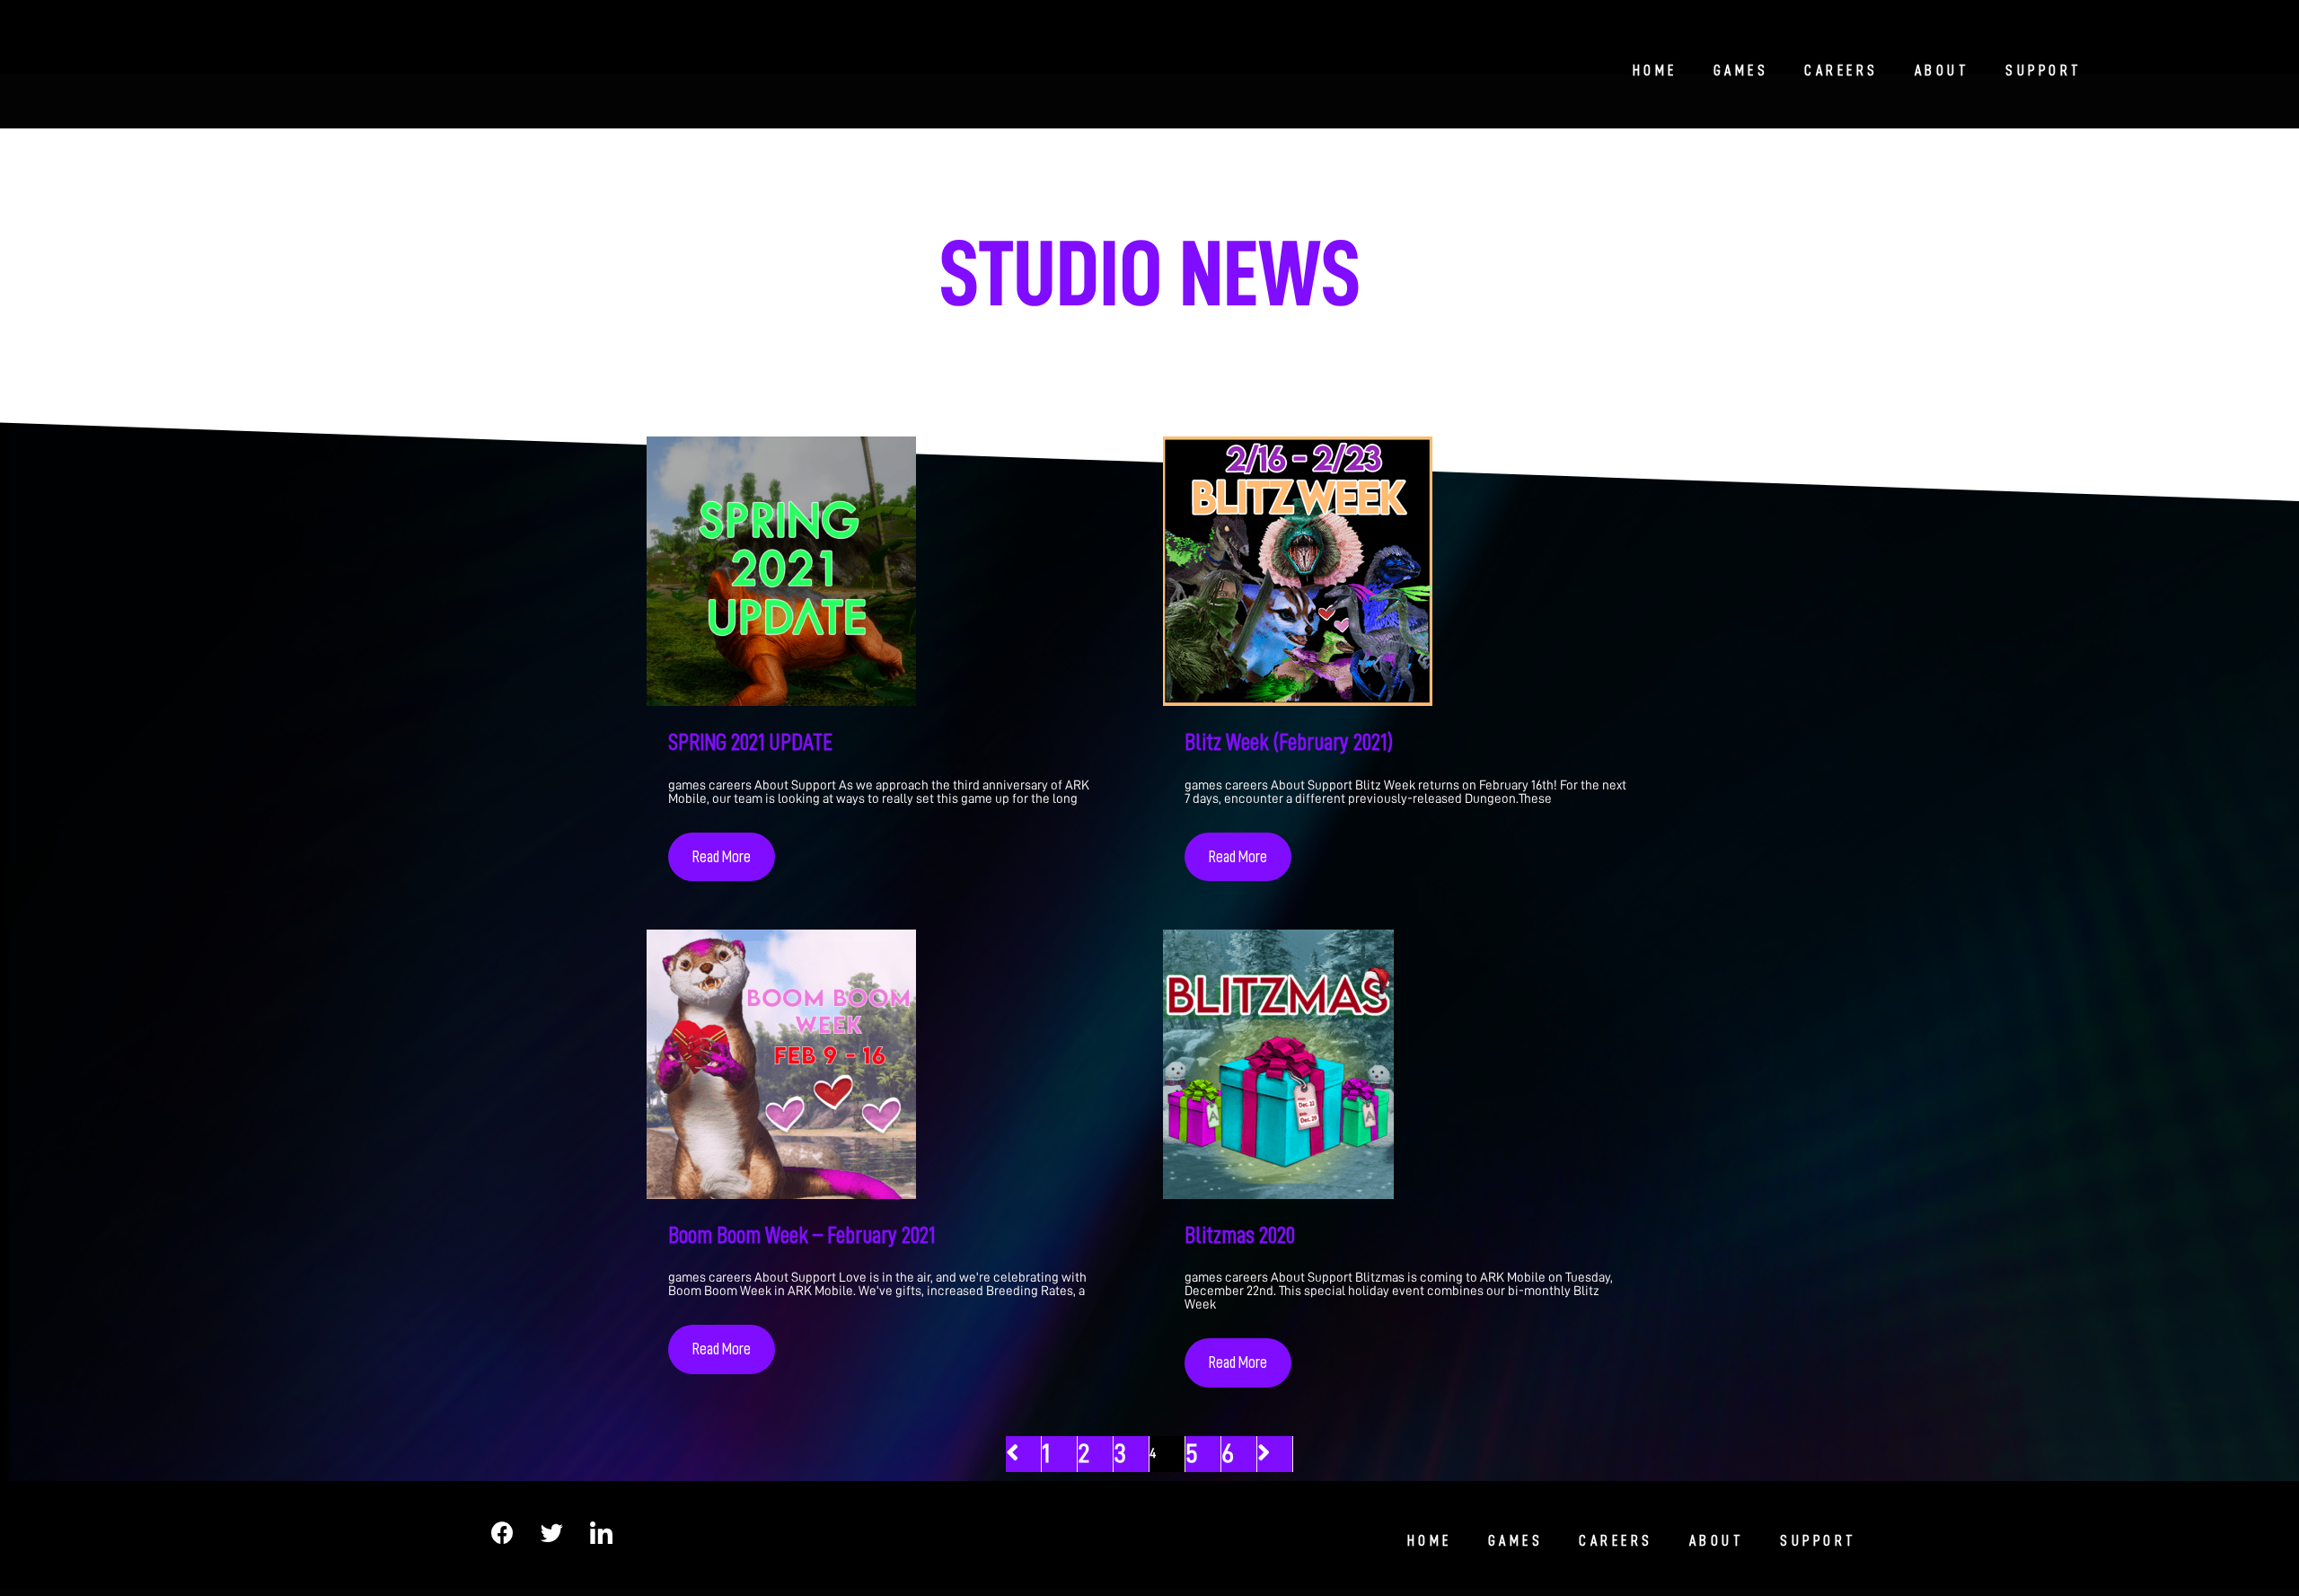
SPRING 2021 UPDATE (750, 742)
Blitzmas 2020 (1240, 1235)
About (1942, 71)
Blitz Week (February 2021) (1289, 742)
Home (1655, 71)
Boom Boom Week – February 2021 (802, 1235)
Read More (722, 856)
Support (2044, 71)
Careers (1841, 71)
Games (1741, 71)
